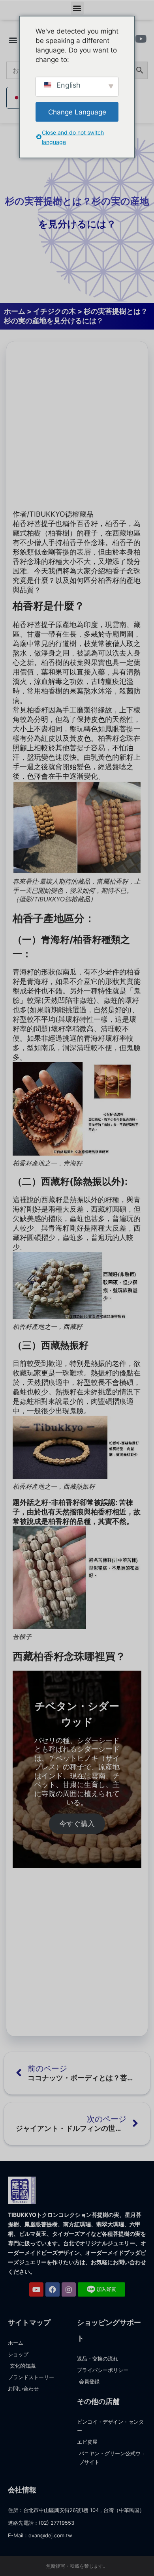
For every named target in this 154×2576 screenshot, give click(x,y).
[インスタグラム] (69, 2289)
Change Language (77, 112)
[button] (77, 8)
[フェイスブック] (53, 2289)
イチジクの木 (54, 311)
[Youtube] (36, 2289)
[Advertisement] (77, 425)
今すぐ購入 (77, 1824)
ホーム (15, 311)
